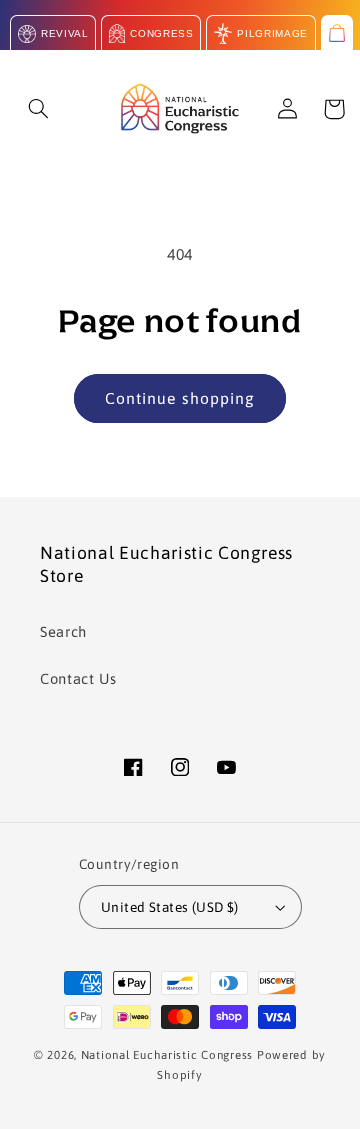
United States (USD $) (170, 907)
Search (63, 631)
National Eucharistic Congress (167, 1054)
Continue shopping (180, 398)
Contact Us (78, 678)
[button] (39, 109)
